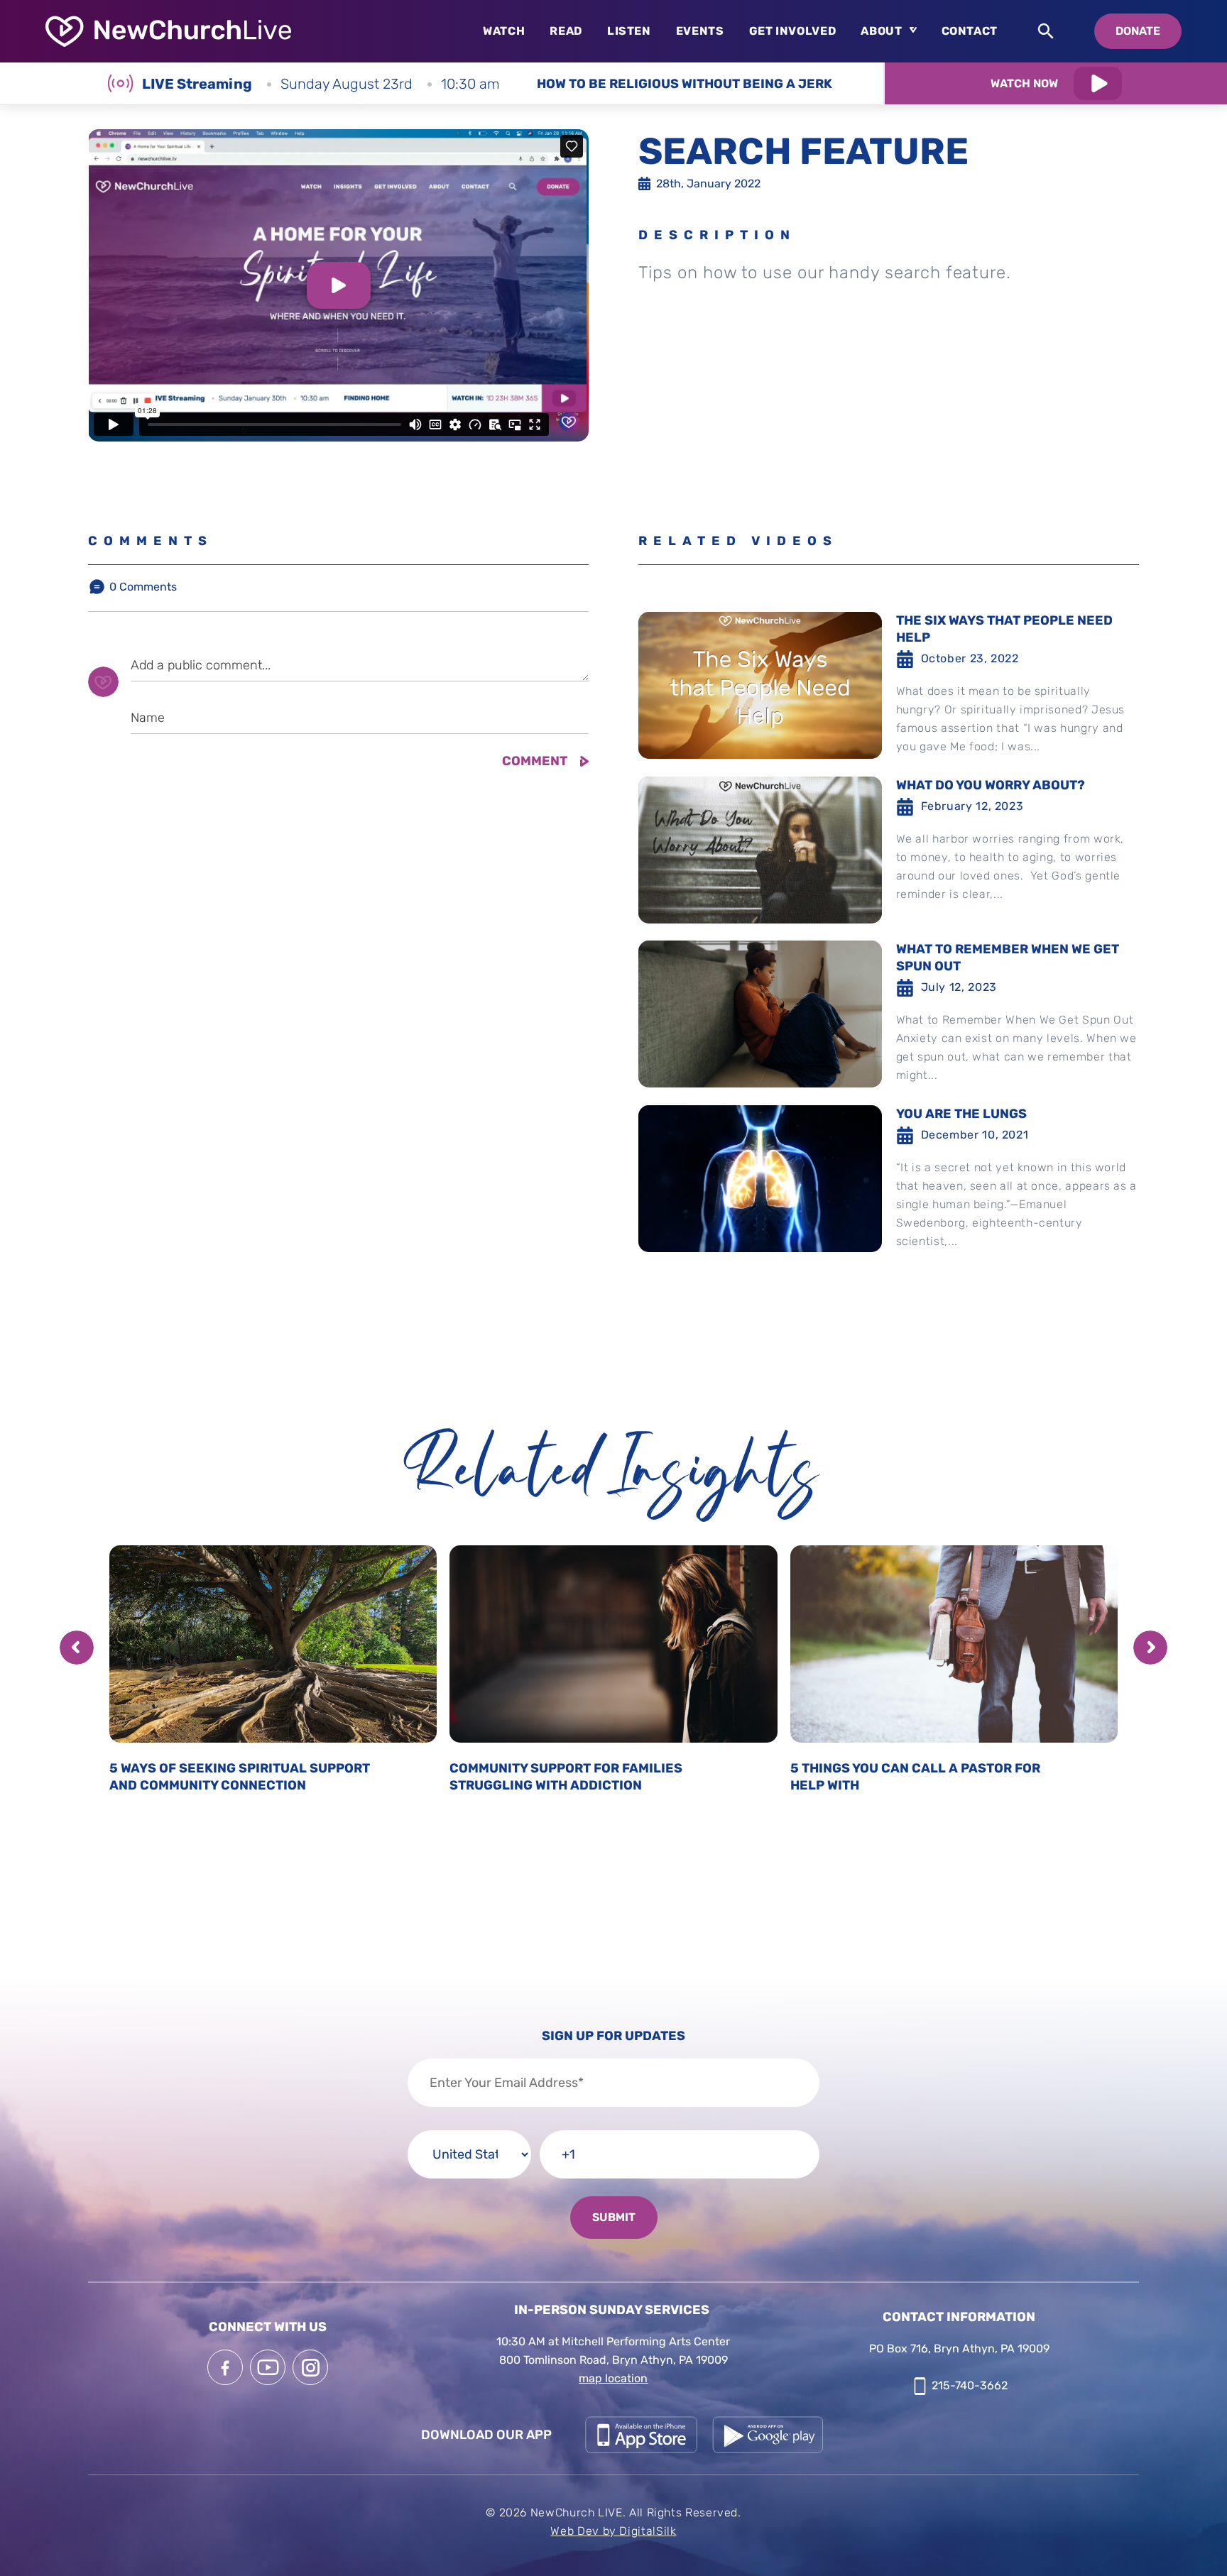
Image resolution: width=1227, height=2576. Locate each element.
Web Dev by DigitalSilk (613, 2531)
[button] (77, 1648)
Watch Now (1024, 83)
